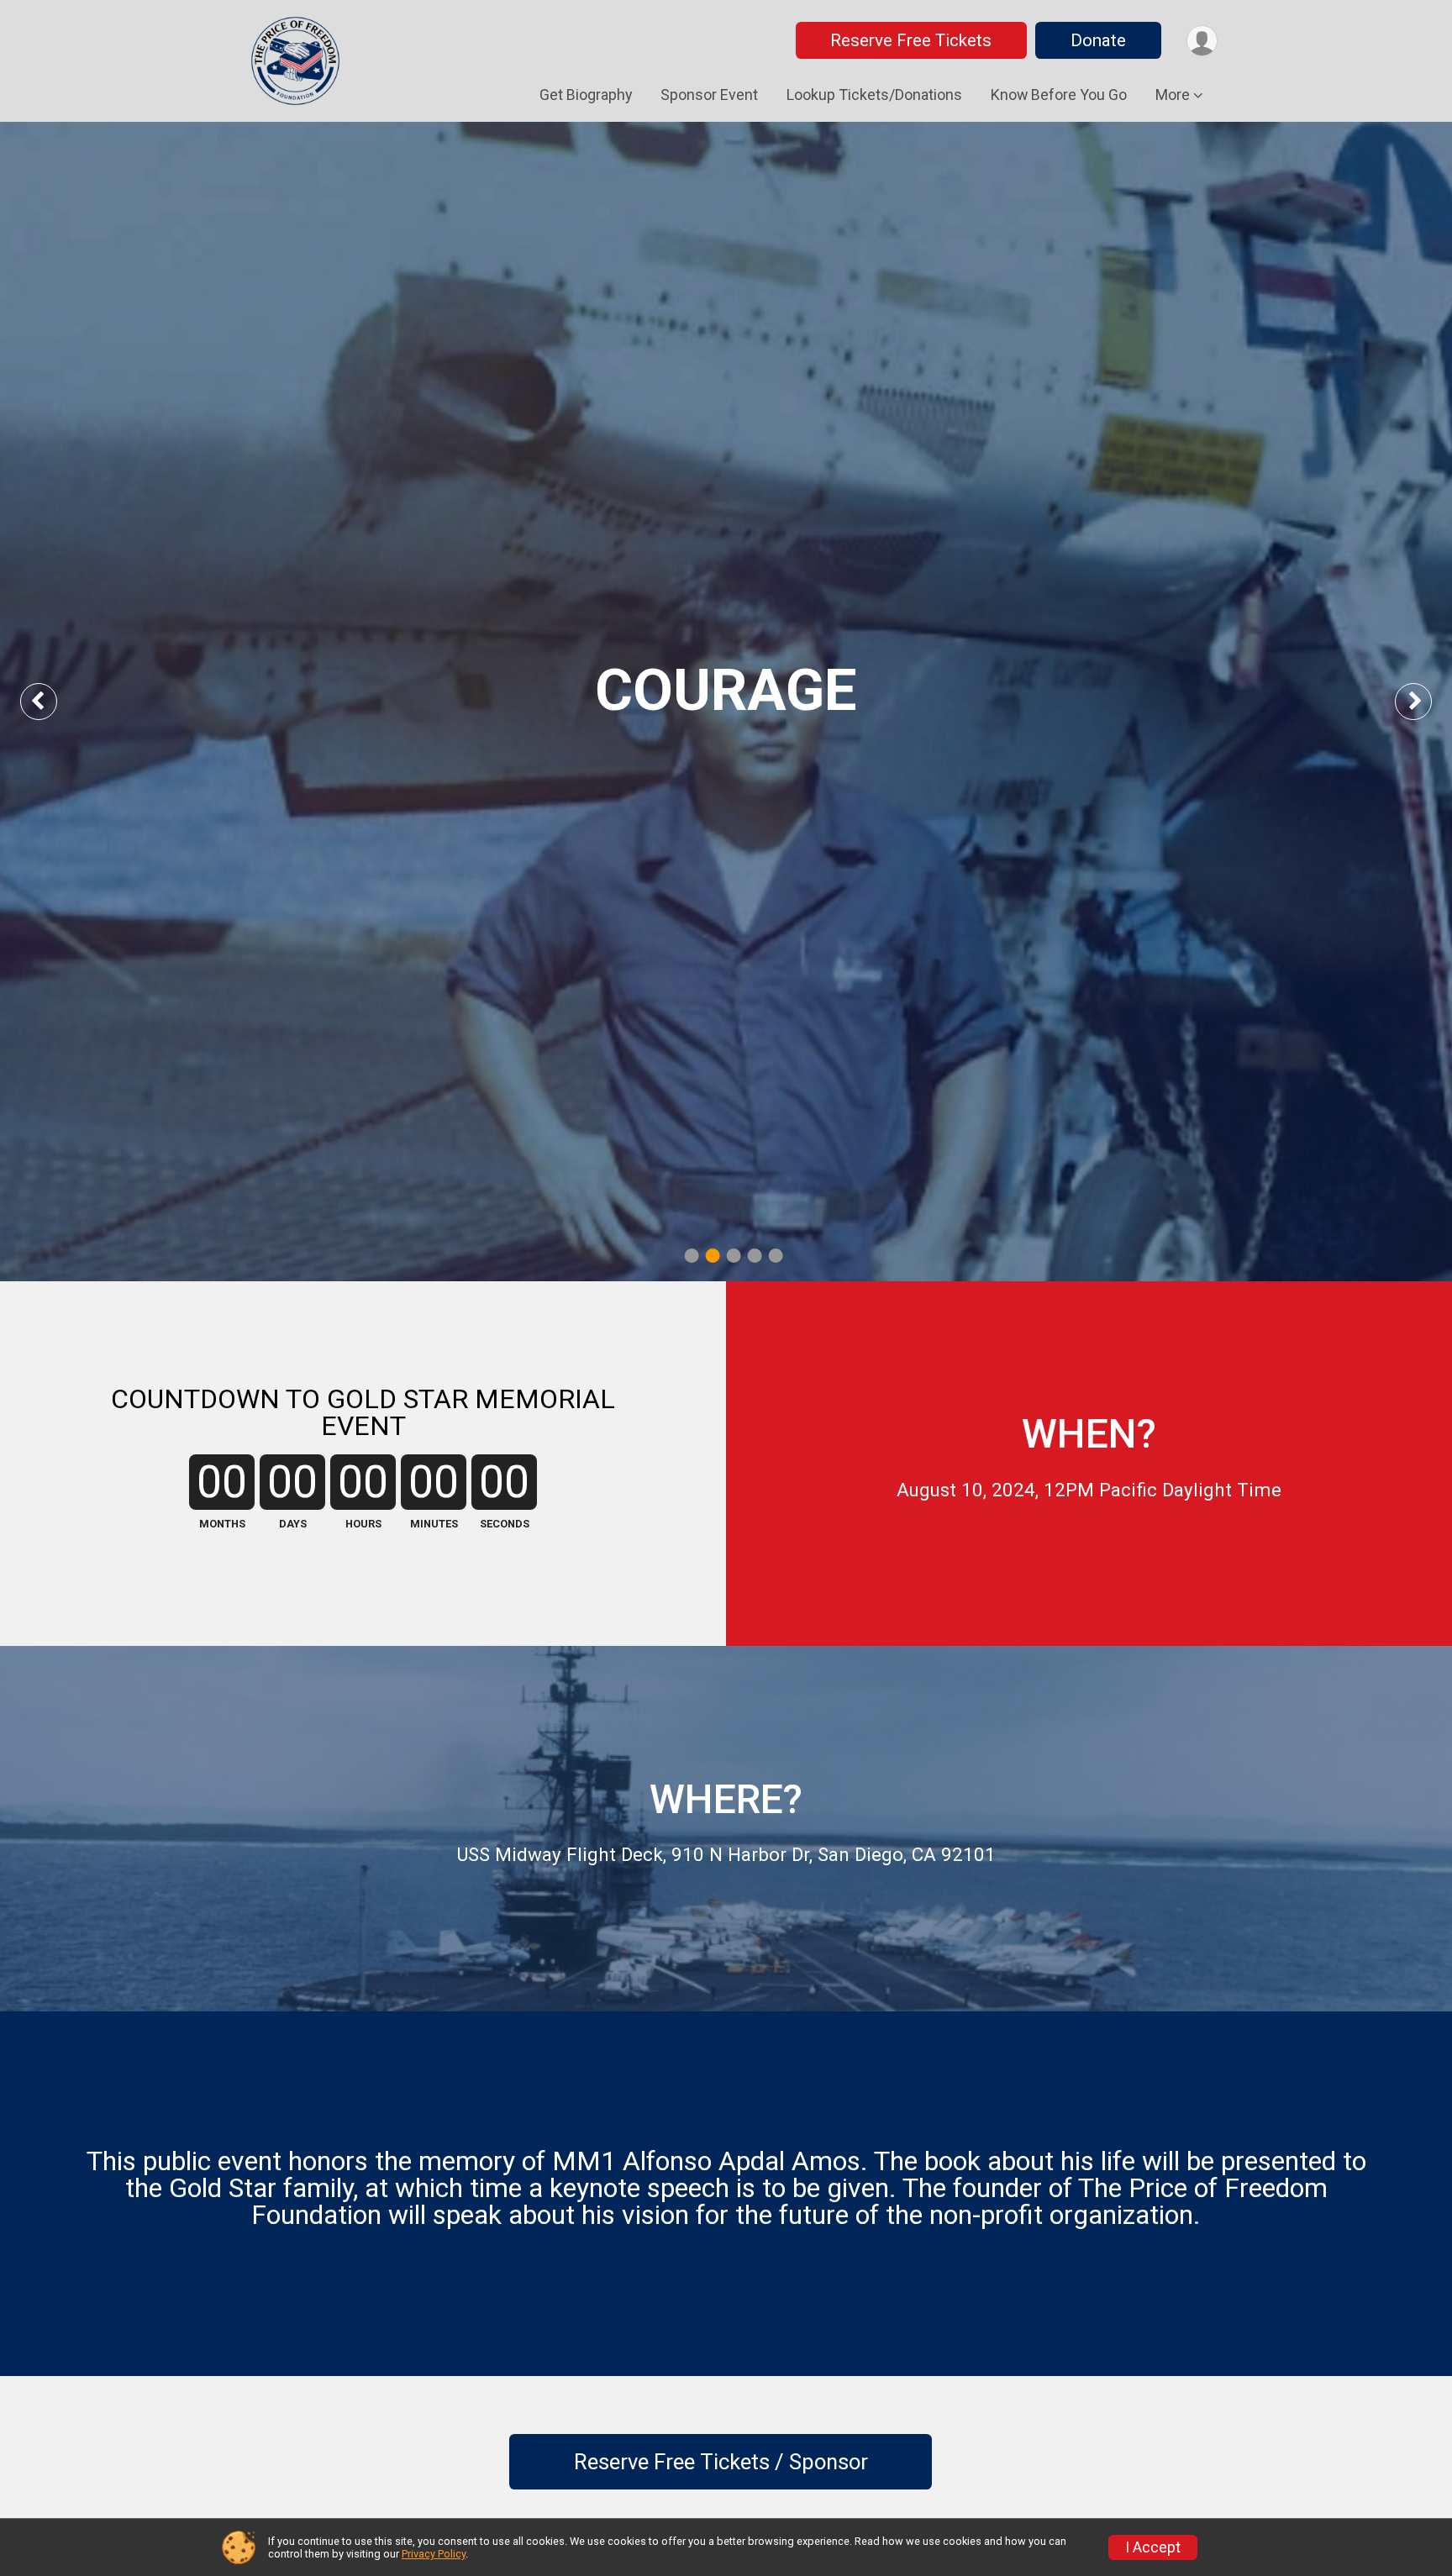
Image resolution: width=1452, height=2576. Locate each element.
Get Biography (586, 95)
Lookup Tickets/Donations (874, 95)
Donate (1098, 40)
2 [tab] (713, 1255)
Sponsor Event (709, 95)
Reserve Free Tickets (911, 40)
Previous (51, 701)
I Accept (1153, 2547)
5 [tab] (776, 1255)
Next (1427, 701)
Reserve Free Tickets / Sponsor (721, 2462)
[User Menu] (1202, 41)
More (1173, 95)
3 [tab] (734, 1255)
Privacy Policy (434, 2554)
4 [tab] (755, 1255)
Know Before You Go (1059, 95)
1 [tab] (692, 1255)
